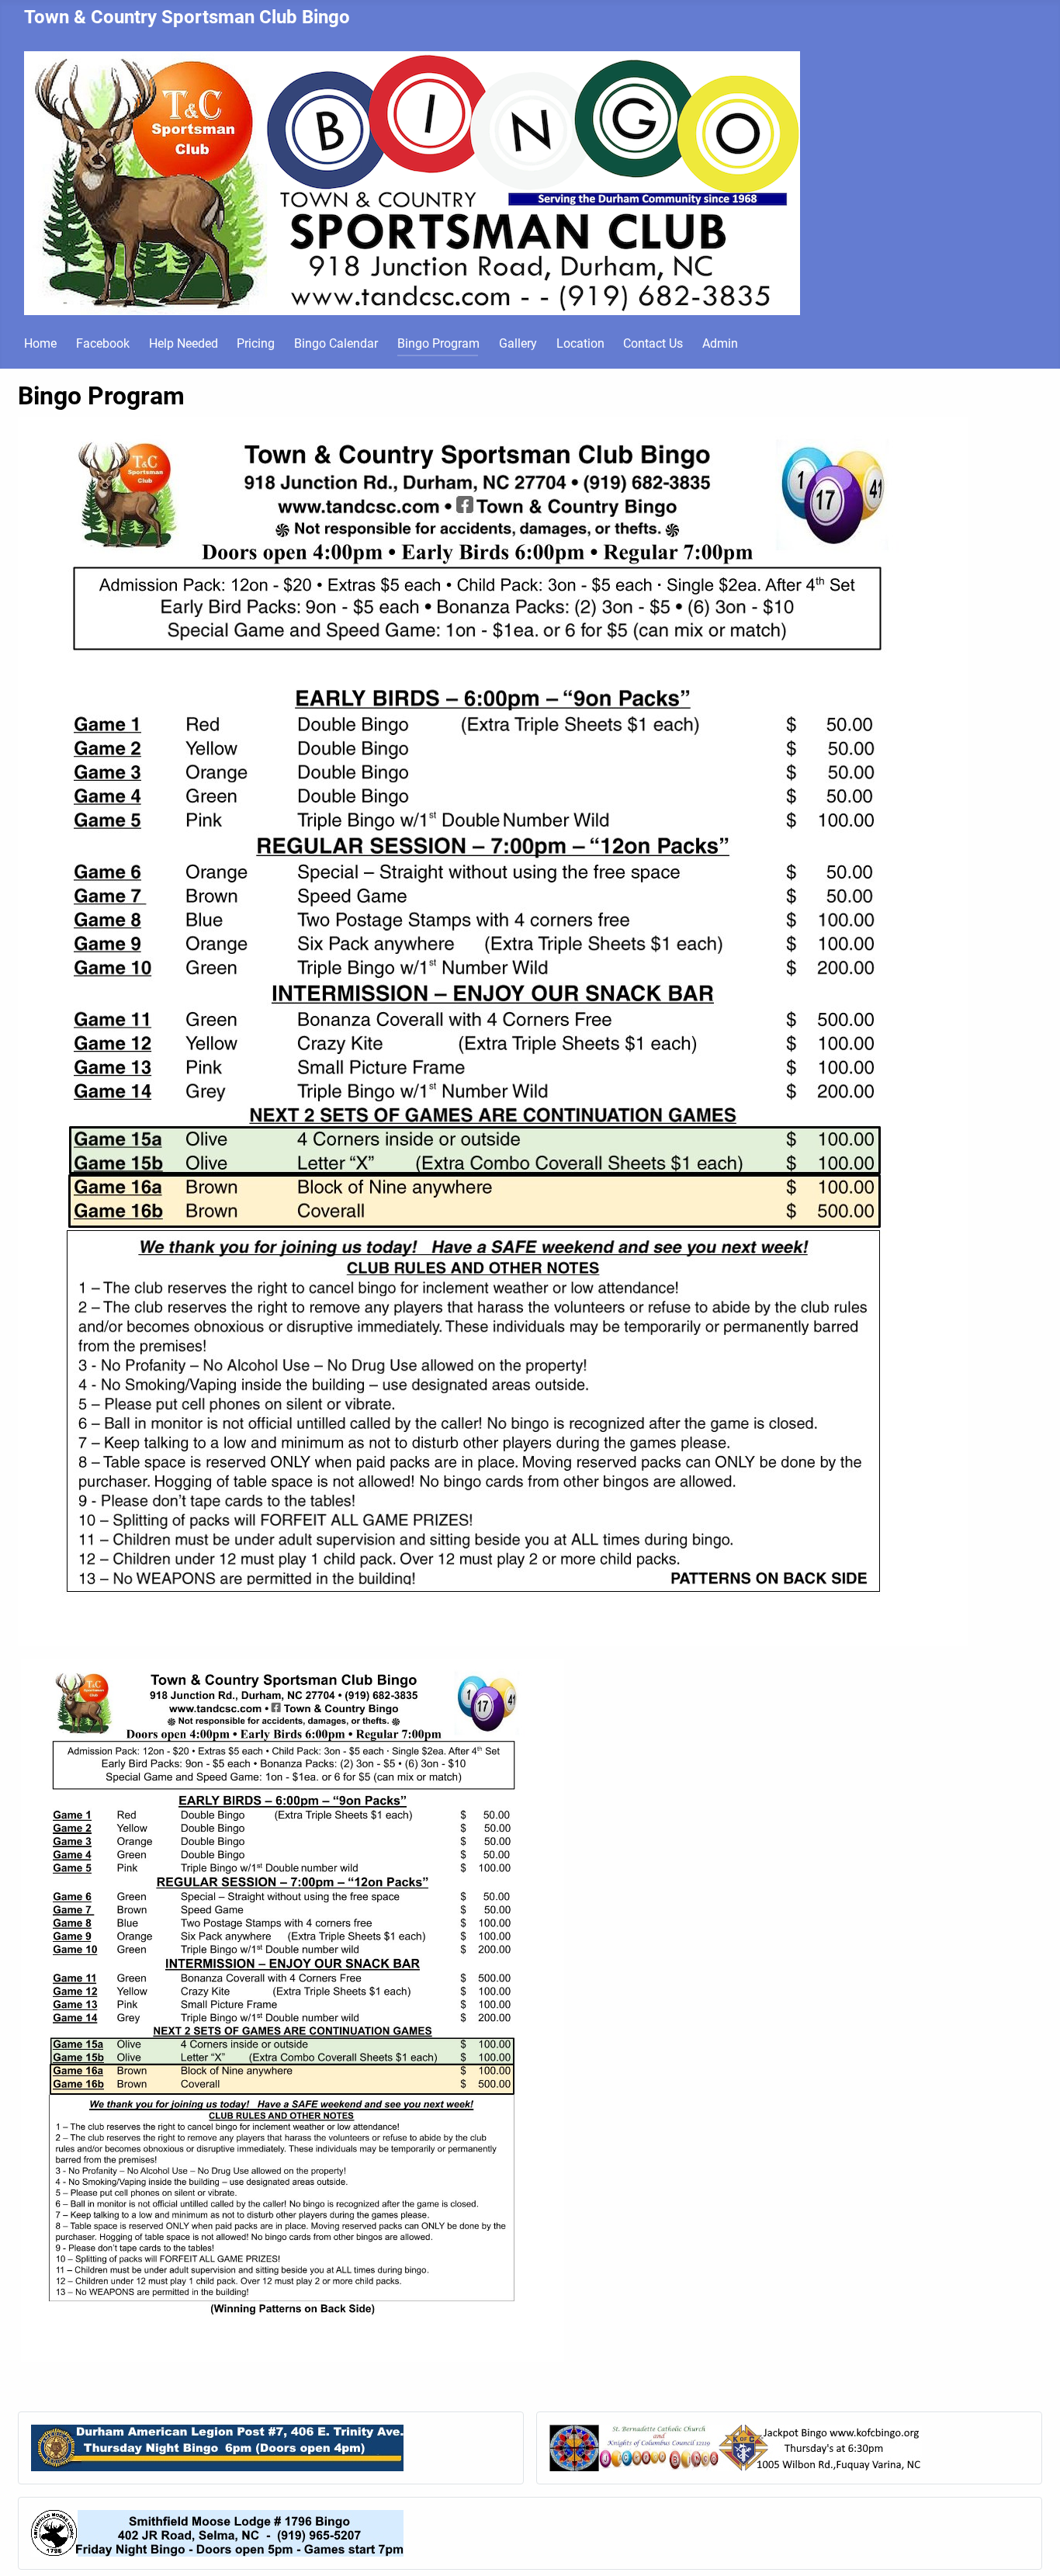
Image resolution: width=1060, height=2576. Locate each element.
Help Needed (184, 343)
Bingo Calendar (336, 343)
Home (40, 343)
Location (580, 343)
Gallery (518, 343)
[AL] (217, 2447)
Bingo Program (438, 343)
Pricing (256, 343)
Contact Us (653, 343)
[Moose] (217, 2532)
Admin (720, 343)
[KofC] (736, 2447)
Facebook (103, 343)
